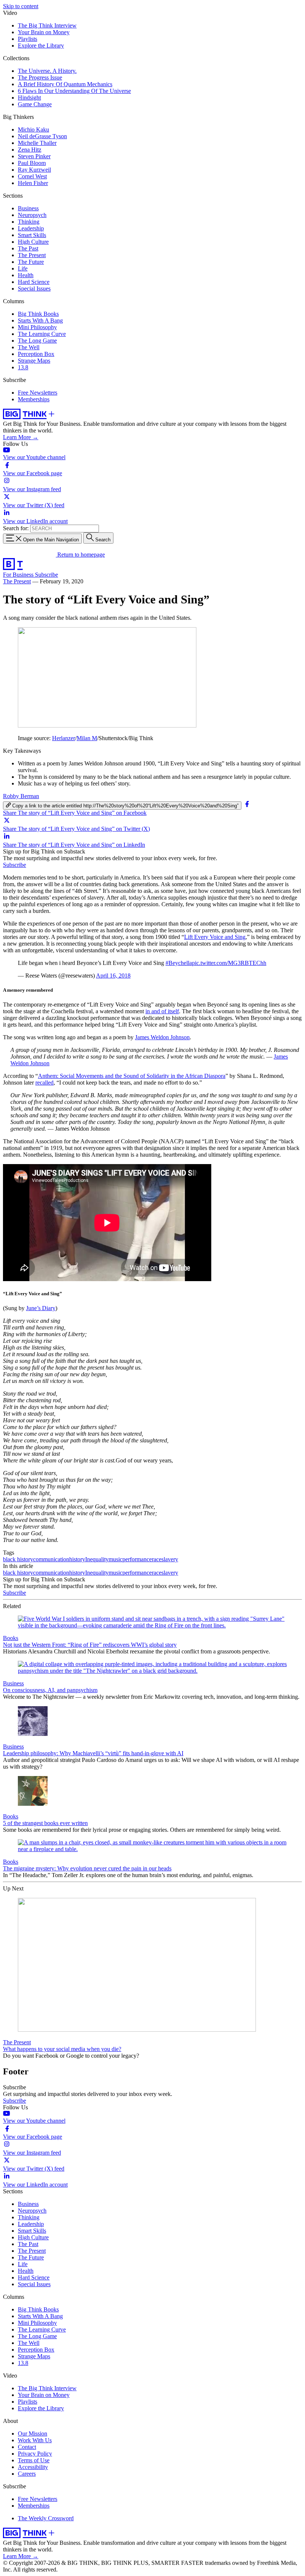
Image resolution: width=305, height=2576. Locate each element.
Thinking (29, 222)
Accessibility (33, 2467)
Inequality (97, 1559)
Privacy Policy (35, 2454)
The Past (28, 248)
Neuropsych (32, 215)
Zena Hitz (30, 150)
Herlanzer (64, 738)
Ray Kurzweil (34, 170)
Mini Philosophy (37, 327)
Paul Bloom (32, 163)
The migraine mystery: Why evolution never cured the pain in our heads (87, 1868)
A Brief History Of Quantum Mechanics (65, 84)
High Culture (33, 242)
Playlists (28, 39)
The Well (29, 347)
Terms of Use (34, 2460)
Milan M (87, 738)
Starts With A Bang (40, 320)
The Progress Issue (40, 77)
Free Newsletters (38, 393)
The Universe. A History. (47, 71)
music (115, 1559)
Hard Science (34, 282)
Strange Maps (34, 361)
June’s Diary (41, 1308)
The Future (31, 262)
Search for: (16, 528)
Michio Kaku (33, 129)
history (77, 1559)
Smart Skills (32, 235)
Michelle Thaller (37, 143)
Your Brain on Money (44, 32)
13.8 (23, 367)
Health (26, 275)
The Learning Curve (42, 334)
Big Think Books (38, 314)
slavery (170, 1559)
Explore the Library (41, 46)
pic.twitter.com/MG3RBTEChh (229, 963)
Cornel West (32, 176)
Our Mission (33, 2434)
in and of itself (162, 1011)
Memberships (34, 399)
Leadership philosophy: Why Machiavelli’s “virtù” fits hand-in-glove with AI (93, 1753)
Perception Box (36, 354)
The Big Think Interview (47, 25)
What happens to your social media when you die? (62, 2049)
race (157, 1559)
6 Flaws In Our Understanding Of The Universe (74, 91)
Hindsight (29, 98)
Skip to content (21, 6)
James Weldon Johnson (162, 1037)
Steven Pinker (34, 156)
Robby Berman (21, 796)
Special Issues (34, 289)
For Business (19, 575)
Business (28, 208)
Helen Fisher (33, 183)
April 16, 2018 (113, 976)
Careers (27, 2474)
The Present (32, 255)
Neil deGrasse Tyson (42, 136)
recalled (44, 1083)
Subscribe (46, 575)
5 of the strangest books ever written (45, 1823)
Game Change (35, 104)
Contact (27, 2447)
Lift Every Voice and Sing (215, 937)
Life (23, 268)
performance (137, 1559)
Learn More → (21, 437)
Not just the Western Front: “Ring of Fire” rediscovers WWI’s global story (90, 1645)
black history (18, 1559)
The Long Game (37, 341)
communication (51, 1559)
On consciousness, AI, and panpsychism (50, 1690)
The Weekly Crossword (46, 2518)
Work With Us (35, 2440)
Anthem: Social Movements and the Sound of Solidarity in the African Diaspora (132, 1076)
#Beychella (179, 963)
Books (11, 1638)
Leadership (31, 228)
